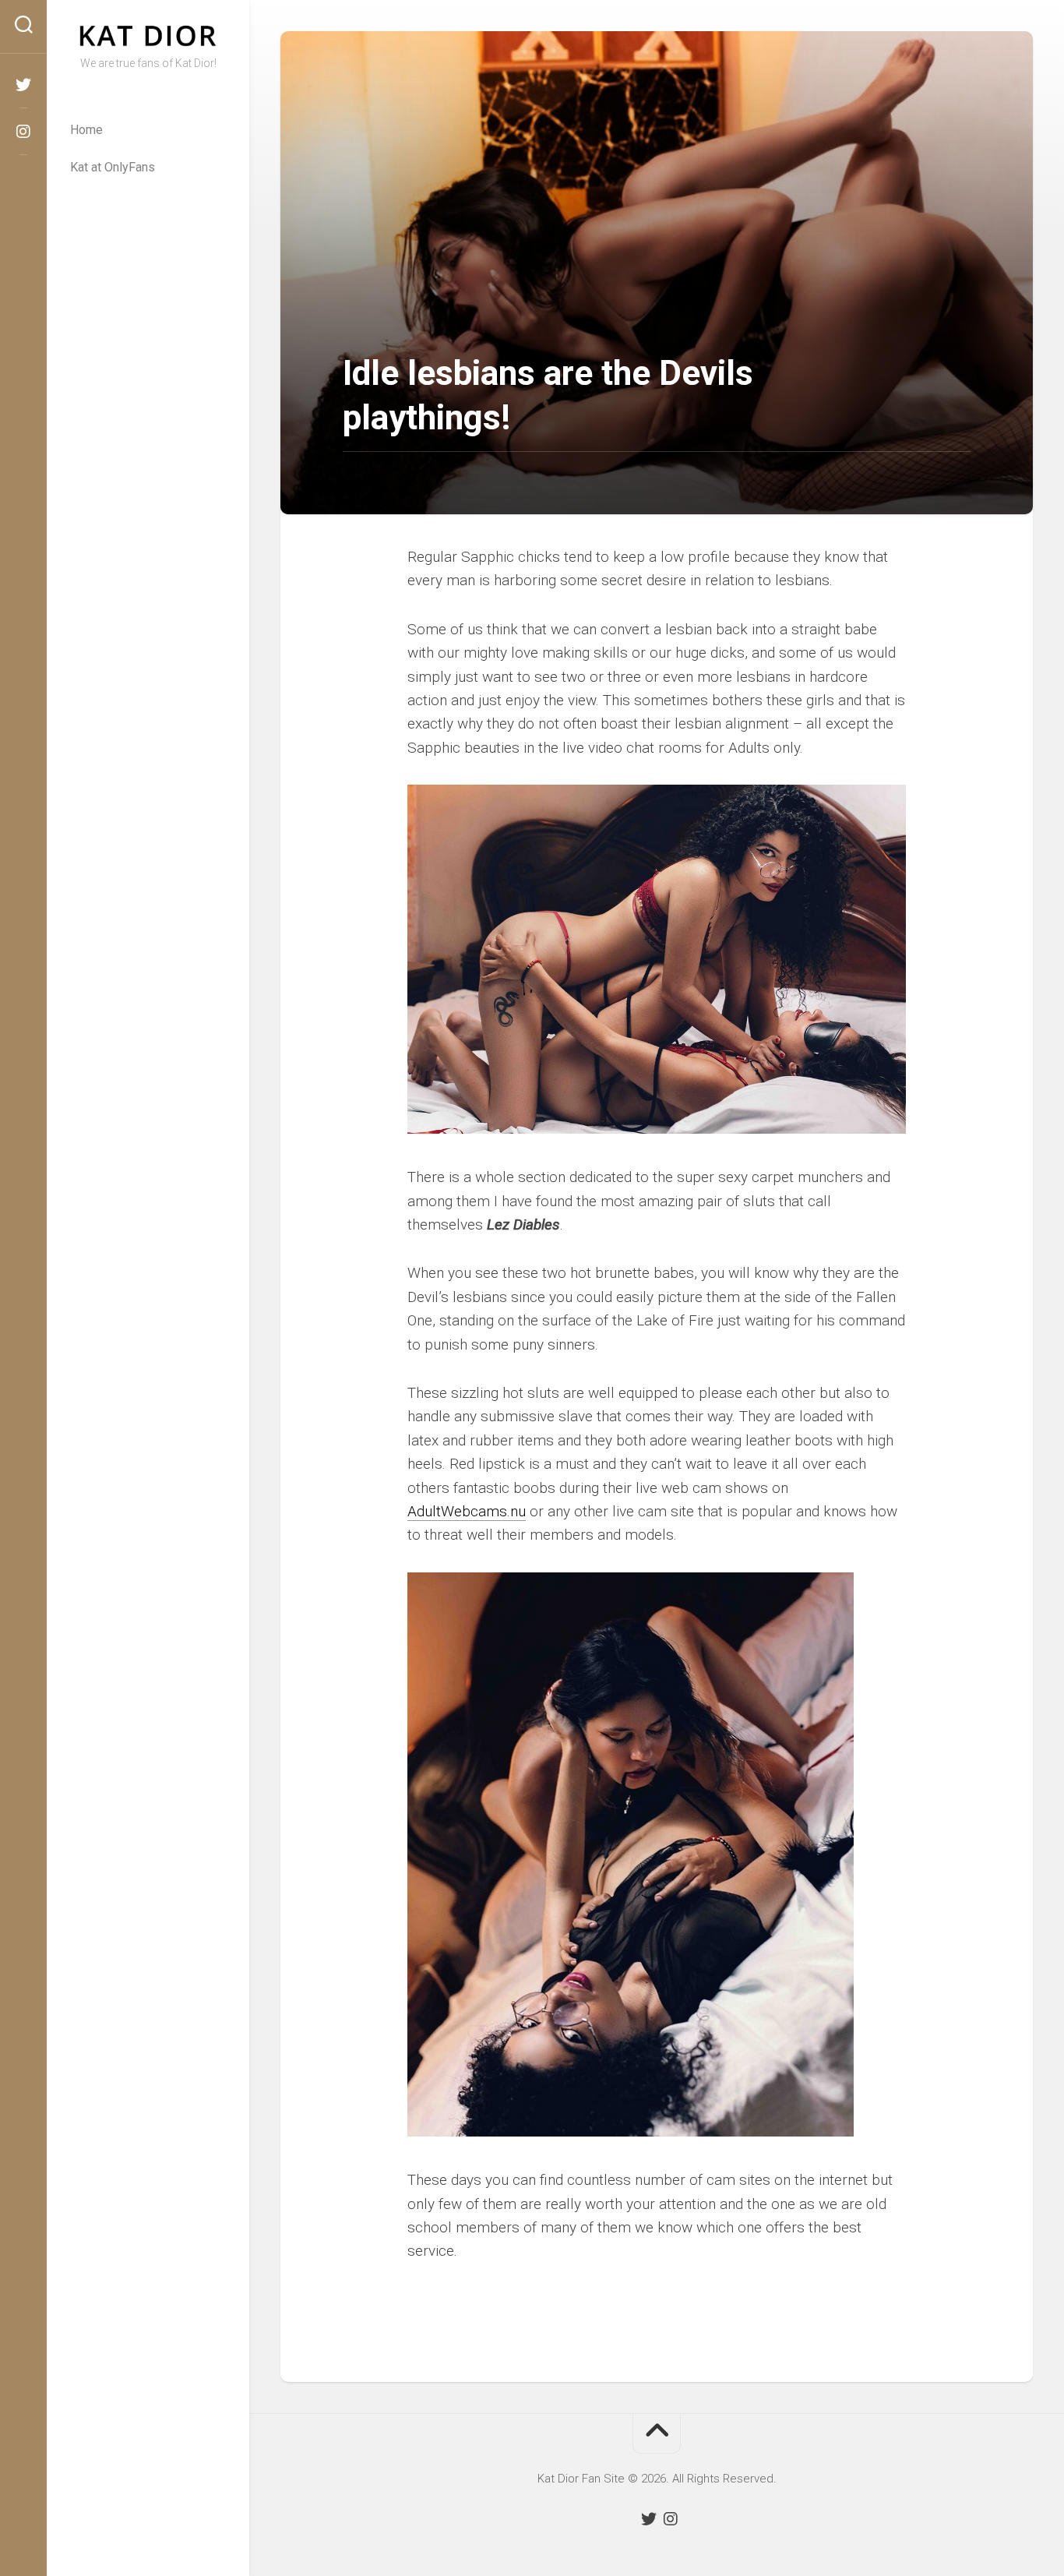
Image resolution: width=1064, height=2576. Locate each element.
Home (86, 130)
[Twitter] (23, 85)
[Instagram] (23, 132)
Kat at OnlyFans (113, 167)
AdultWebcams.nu (467, 1511)
